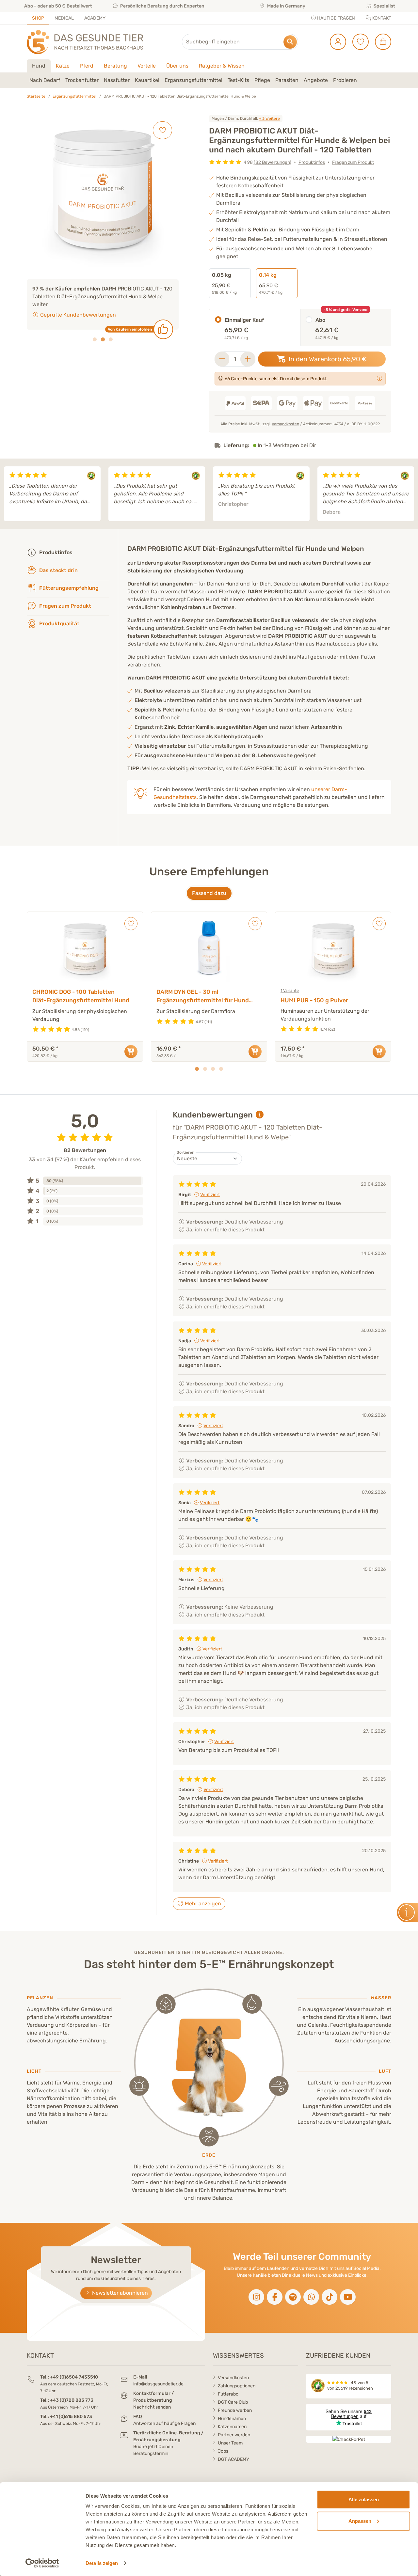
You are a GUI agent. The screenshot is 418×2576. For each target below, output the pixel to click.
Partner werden (234, 2435)
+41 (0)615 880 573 (71, 2417)
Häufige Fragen (336, 18)
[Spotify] (293, 2297)
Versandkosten (285, 424)
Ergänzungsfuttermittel (74, 96)
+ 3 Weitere (269, 118)
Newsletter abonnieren (119, 2293)
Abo (320, 320)
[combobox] (240, 42)
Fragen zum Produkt (353, 162)
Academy (95, 18)
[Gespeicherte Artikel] (358, 42)
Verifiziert (210, 1195)
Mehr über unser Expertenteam (78, 307)
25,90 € (224, 283)
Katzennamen (232, 2427)
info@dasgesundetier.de (158, 2384)
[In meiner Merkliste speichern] (162, 130)
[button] (45, 80)
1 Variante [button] (290, 991)
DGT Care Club (233, 2402)
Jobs (223, 2451)
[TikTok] (330, 2297)
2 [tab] (103, 332)
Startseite (36, 96)
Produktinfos (312, 162)
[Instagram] (256, 2297)
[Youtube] (348, 2297)
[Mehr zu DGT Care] (379, 378)
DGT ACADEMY (233, 2459)
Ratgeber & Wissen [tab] (222, 66)
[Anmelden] (336, 42)
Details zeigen (102, 2563)
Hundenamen (232, 2419)
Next (410, 494)
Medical (64, 18)
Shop (38, 18)
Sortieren (185, 1152)
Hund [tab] (39, 66)
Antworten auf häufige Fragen (164, 2423)
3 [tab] (111, 332)
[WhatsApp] (311, 2297)
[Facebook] (275, 2297)
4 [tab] (221, 1069)
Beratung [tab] (115, 66)
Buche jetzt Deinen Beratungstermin (153, 2450)
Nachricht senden (152, 2407)
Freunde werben (235, 2410)
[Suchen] (290, 42)
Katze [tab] (63, 66)
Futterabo (228, 2394)
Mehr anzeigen (202, 1904)
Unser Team (230, 2443)
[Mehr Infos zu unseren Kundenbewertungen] (260, 1115)
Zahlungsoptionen (237, 2386)
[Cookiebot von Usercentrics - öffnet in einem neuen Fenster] (42, 2563)
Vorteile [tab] (147, 66)
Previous (8, 494)
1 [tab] (95, 332)
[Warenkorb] (381, 42)
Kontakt (381, 18)
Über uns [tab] (177, 66)
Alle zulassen (364, 2499)
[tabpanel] (209, 80)
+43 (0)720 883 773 (72, 2400)
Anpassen (360, 2521)
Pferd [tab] (87, 66)
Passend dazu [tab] (209, 893)
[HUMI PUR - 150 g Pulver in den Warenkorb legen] (379, 1052)
